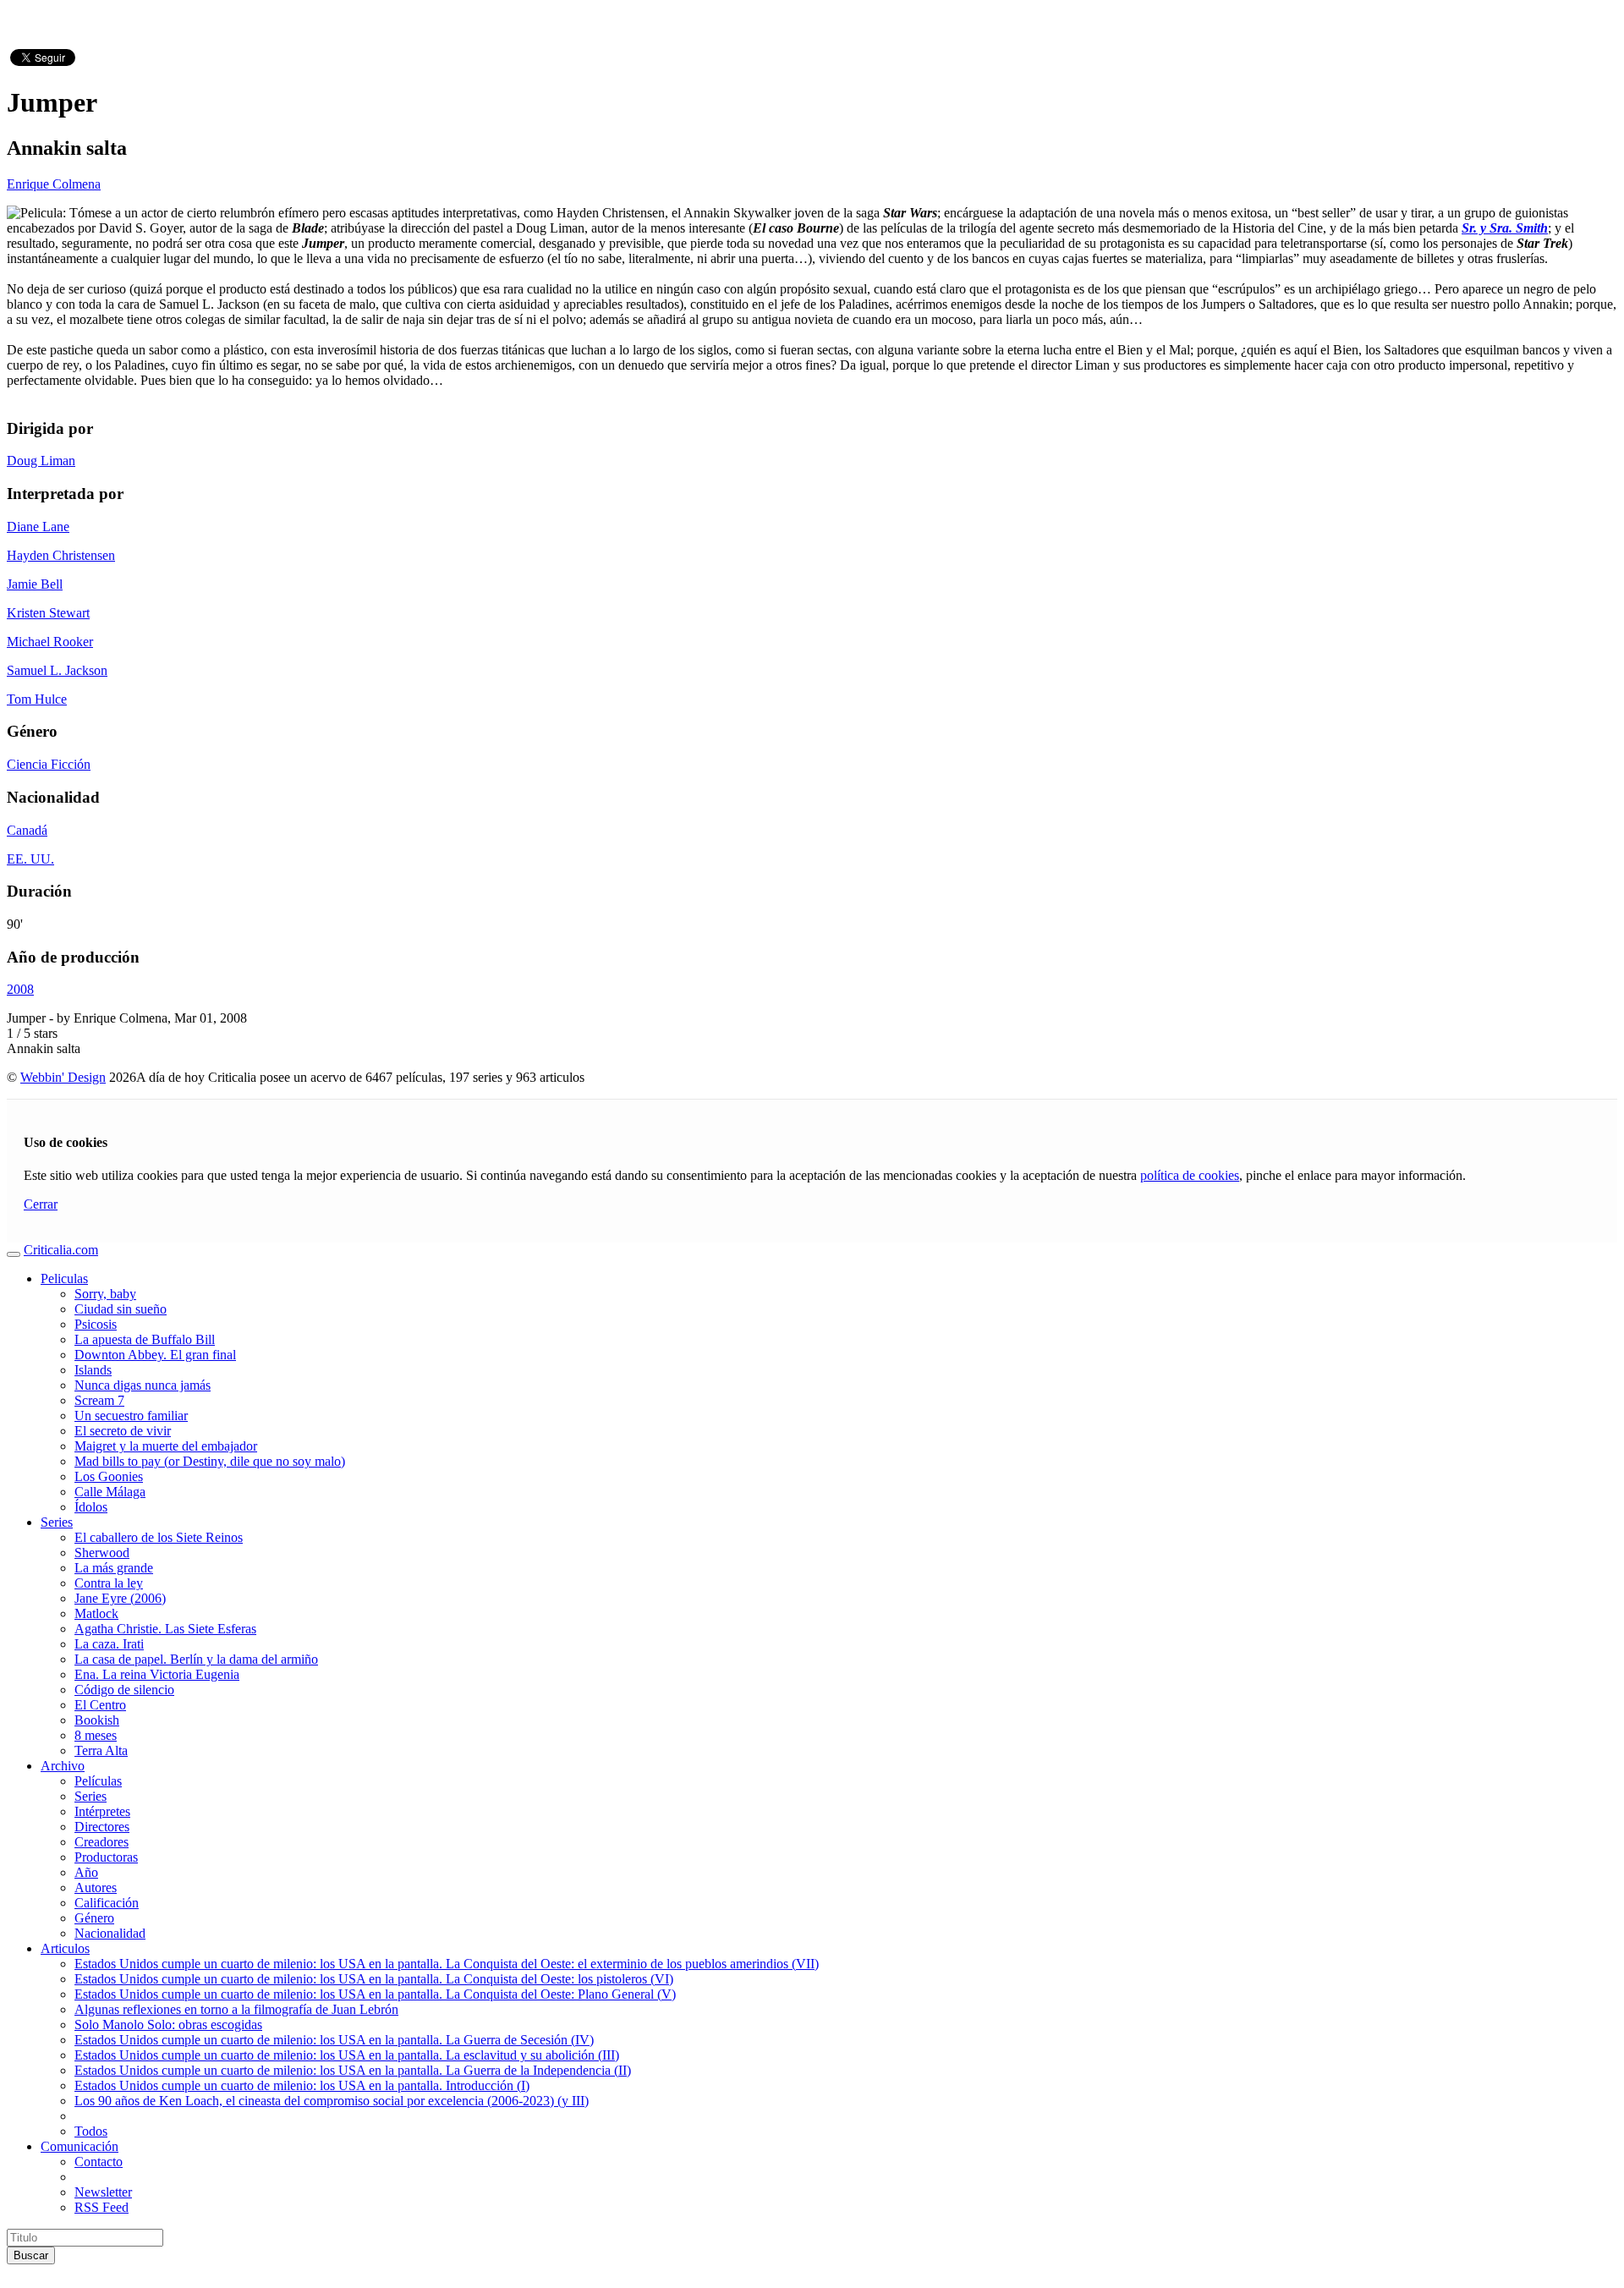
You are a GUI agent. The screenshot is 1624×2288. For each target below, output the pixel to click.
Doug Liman (41, 461)
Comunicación (80, 2146)
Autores (96, 1887)
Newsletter (103, 2192)
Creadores (101, 1842)
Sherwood (102, 1553)
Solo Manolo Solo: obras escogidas (168, 2025)
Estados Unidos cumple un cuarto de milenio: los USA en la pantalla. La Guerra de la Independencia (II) (353, 2070)
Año (86, 1872)
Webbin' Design (63, 1077)
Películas (98, 1781)
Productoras (106, 1857)
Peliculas (64, 1278)
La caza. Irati (109, 1644)
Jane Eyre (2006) (120, 1598)
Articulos (65, 1948)
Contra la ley (109, 1583)
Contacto (99, 2162)
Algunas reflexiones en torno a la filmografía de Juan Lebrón (236, 2009)
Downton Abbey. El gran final (155, 1355)
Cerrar (41, 1204)
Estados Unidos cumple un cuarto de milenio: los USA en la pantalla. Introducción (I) (302, 2085)
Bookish (97, 1720)
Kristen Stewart (48, 613)
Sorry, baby (105, 1294)
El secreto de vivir (123, 1431)
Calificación (107, 1903)
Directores (102, 1827)
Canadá (27, 830)
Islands (93, 1370)
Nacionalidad (110, 1933)
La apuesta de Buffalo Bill (145, 1339)
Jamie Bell (35, 584)
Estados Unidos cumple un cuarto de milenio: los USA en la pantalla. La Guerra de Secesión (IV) (334, 2040)
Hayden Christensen (61, 555)
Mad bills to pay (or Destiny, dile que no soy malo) (210, 1461)
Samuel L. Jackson (57, 670)
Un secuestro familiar (131, 1416)
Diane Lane (38, 527)
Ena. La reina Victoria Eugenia (157, 1674)
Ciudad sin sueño (121, 1309)
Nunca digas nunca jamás (143, 1385)
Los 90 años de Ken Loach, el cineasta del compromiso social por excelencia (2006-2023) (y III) (332, 2101)
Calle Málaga (110, 1492)
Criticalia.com (61, 1250)
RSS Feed (101, 2207)
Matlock (96, 1613)
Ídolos (91, 1507)
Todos (91, 2131)
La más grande (114, 1568)
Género (94, 1918)
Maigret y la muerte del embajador (166, 1446)
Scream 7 (99, 1400)
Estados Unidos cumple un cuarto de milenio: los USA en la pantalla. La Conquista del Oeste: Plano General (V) (375, 1994)
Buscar (31, 2255)
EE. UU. (30, 859)
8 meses (96, 1735)
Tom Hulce (37, 699)
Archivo (63, 1766)
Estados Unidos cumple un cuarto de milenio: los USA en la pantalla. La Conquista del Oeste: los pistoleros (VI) (374, 1979)
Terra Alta (101, 1750)
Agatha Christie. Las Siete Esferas (165, 1629)
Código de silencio (124, 1690)
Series (57, 1522)
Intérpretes (102, 1811)
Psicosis (96, 1324)
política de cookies (1190, 1175)
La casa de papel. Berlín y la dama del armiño (196, 1659)
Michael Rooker (50, 642)
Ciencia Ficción (49, 764)
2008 (20, 989)
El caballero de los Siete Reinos (159, 1537)
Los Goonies (109, 1476)
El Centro (100, 1705)
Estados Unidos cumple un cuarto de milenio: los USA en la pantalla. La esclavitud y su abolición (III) (347, 2055)
